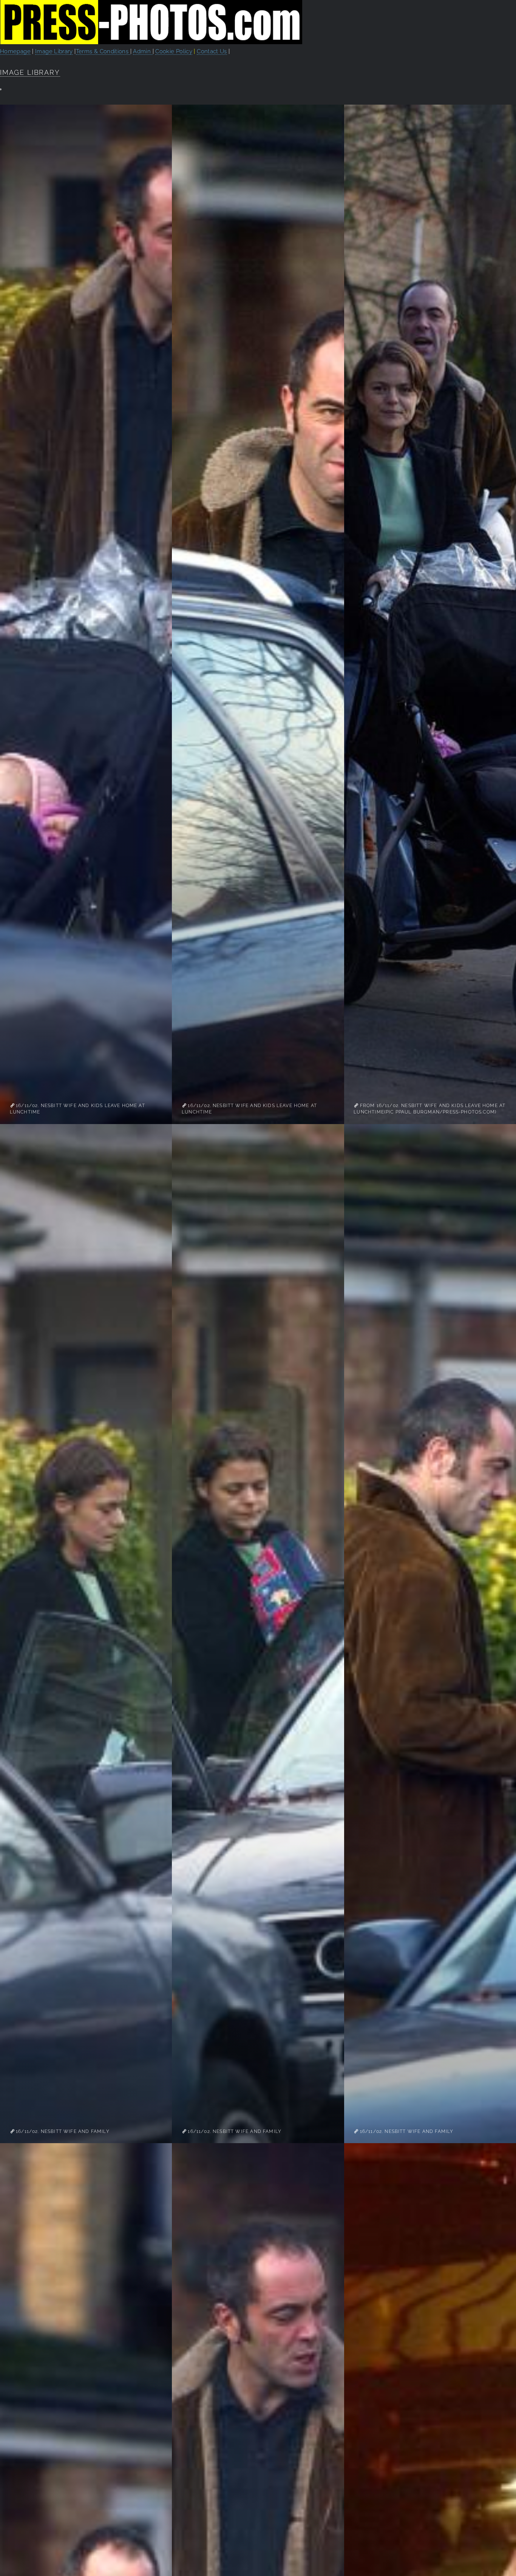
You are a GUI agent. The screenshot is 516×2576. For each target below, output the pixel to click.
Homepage (15, 51)
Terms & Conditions (103, 51)
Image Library (54, 51)
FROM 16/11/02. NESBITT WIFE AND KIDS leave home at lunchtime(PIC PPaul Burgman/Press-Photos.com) (429, 1109)
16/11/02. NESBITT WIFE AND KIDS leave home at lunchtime (77, 1109)
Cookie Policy (174, 51)
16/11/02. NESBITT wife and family (62, 2131)
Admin (143, 51)
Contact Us (212, 51)
